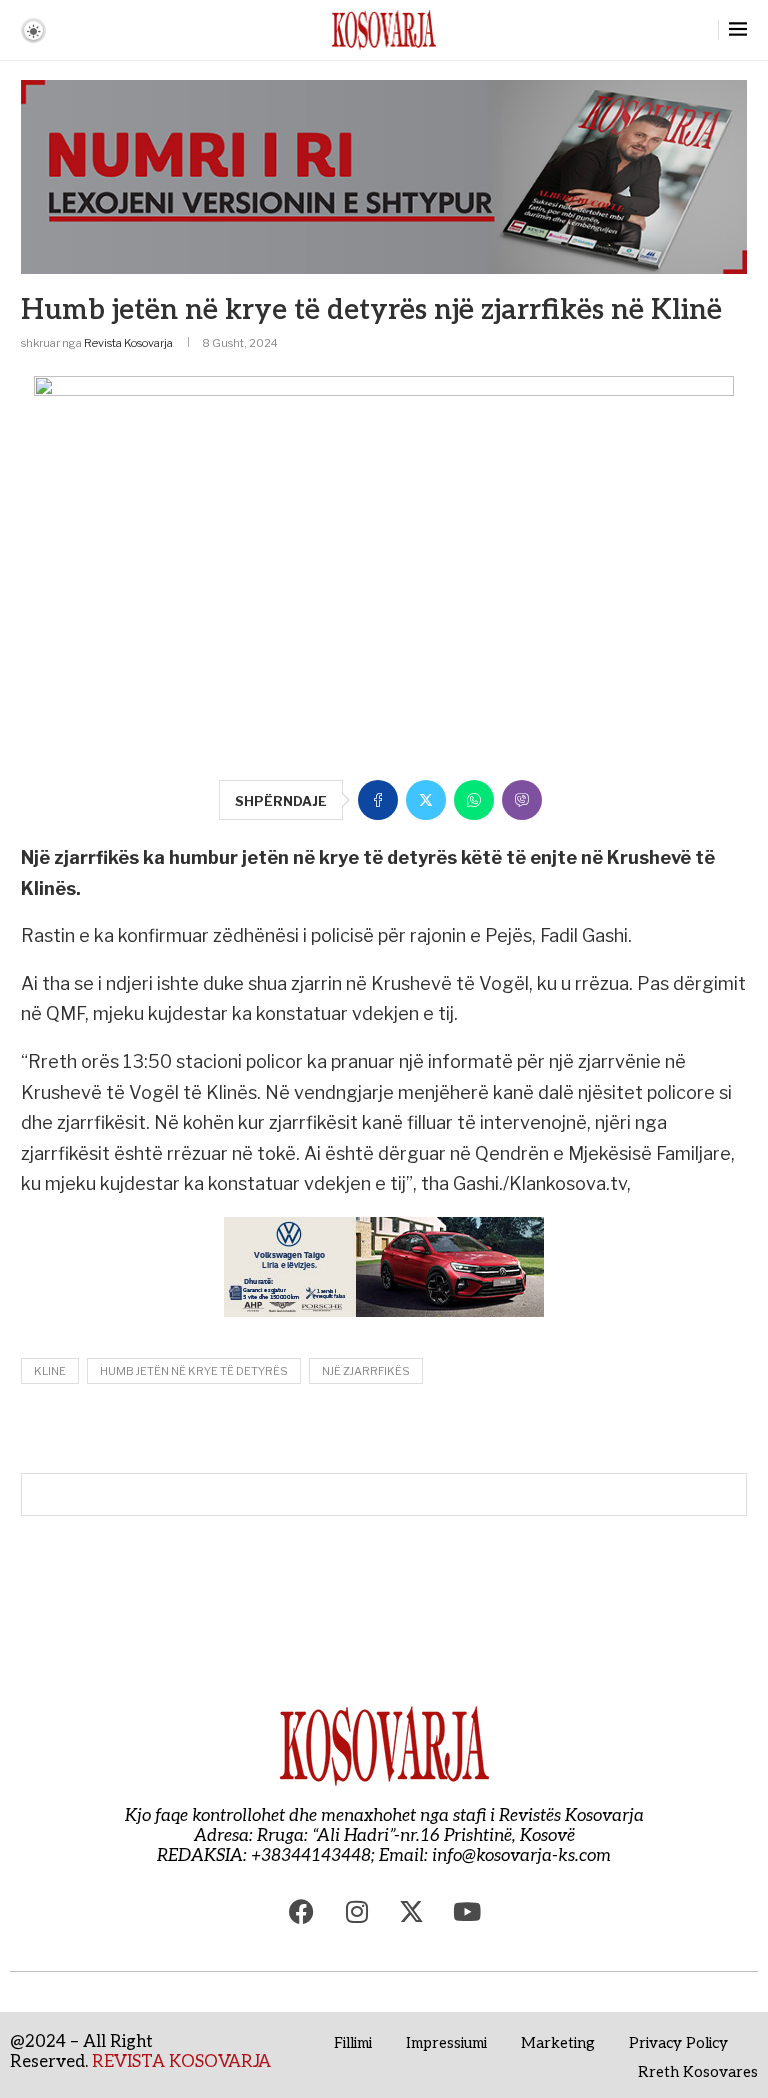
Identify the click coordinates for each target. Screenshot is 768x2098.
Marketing (558, 2043)
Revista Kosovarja (128, 343)
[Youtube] (467, 1911)
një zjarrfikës (366, 1371)
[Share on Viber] (522, 800)
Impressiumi (446, 2043)
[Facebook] (302, 1911)
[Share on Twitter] (426, 800)
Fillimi (353, 2043)
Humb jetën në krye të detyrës (194, 1371)
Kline (50, 1371)
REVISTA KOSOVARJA (181, 2062)
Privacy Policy (678, 2043)
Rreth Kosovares (698, 2072)
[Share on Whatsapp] (474, 800)
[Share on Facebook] (378, 800)
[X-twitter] (412, 1911)
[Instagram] (357, 1911)
